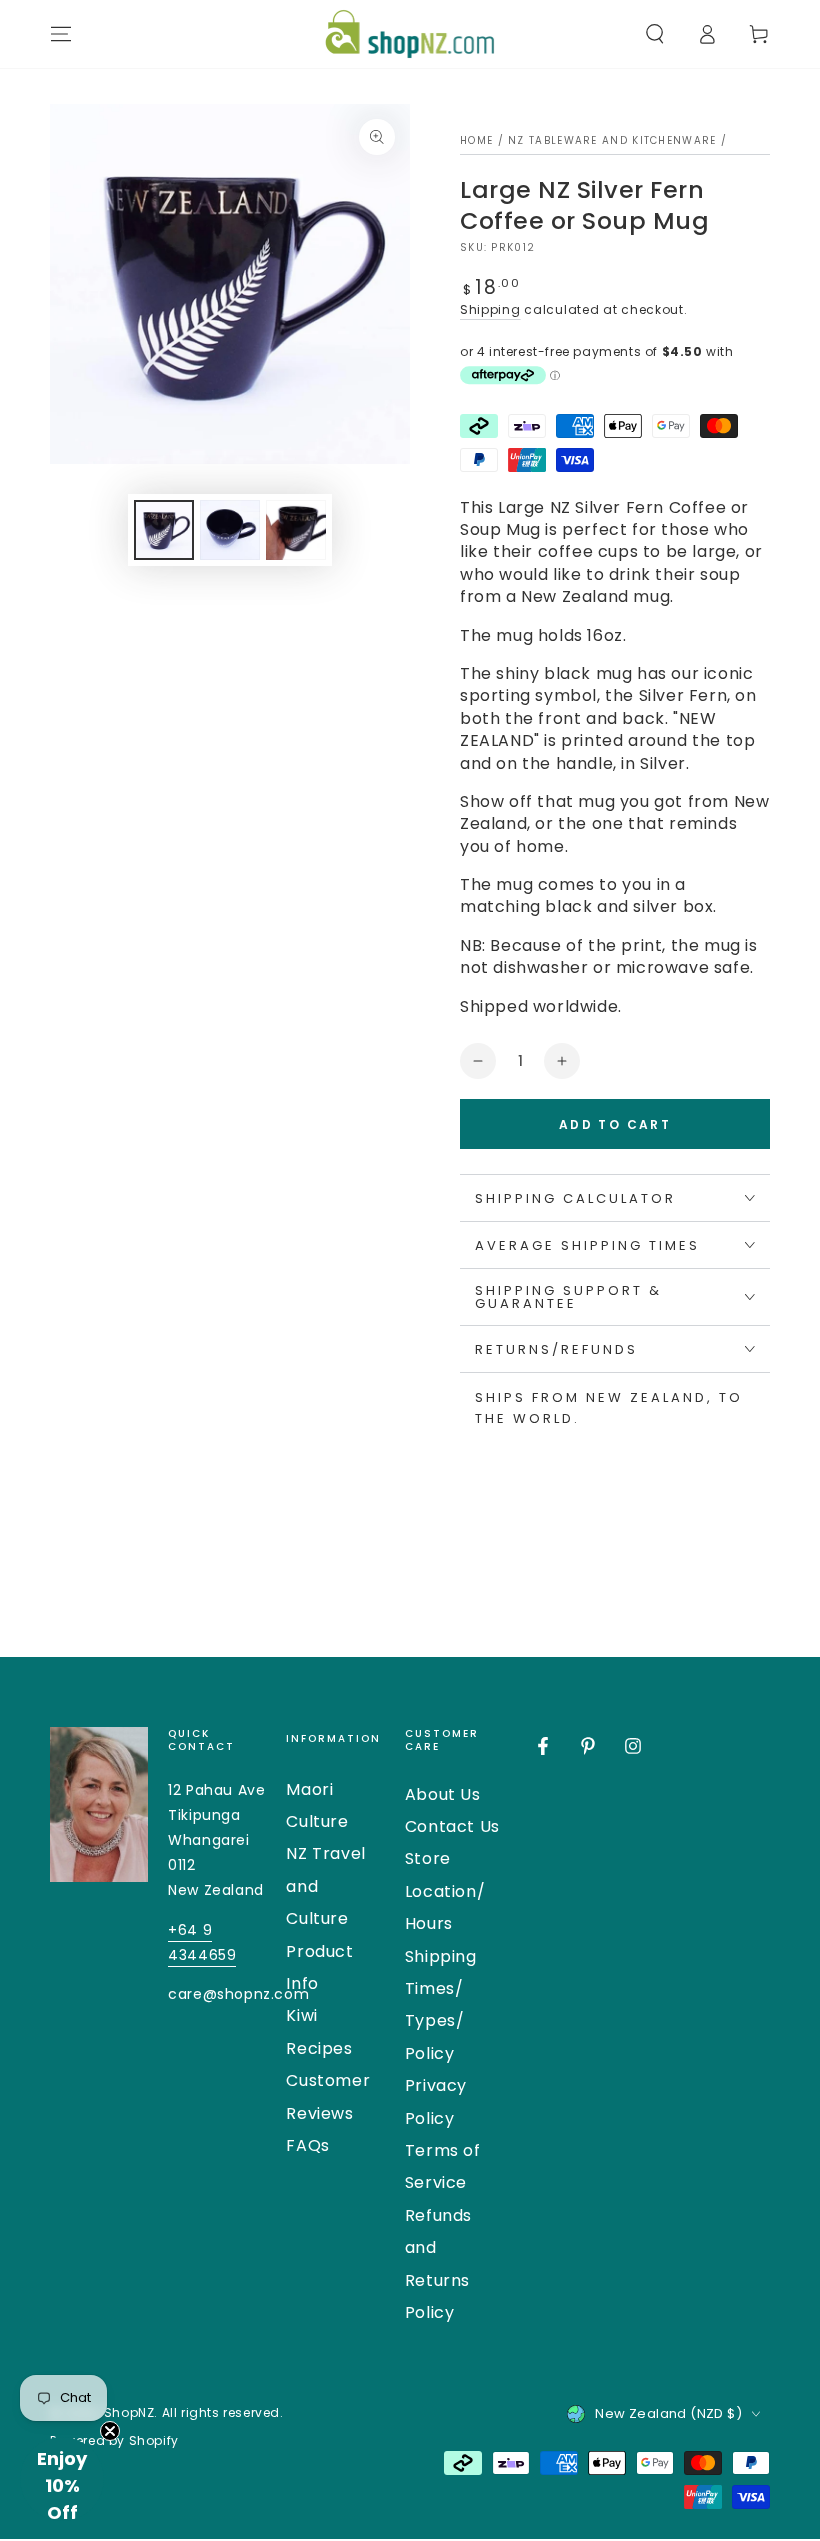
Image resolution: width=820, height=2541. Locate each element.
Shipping (490, 309)
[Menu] (61, 34)
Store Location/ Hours (445, 1891)
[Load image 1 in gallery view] (164, 530)
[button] (655, 34)
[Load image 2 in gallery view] (230, 530)
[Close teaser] (110, 2431)
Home (476, 140)
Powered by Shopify (114, 2441)
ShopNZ (129, 2412)
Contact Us (452, 1826)
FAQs (307, 2145)
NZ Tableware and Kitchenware (612, 140)
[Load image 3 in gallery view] (296, 530)
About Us (443, 1794)
